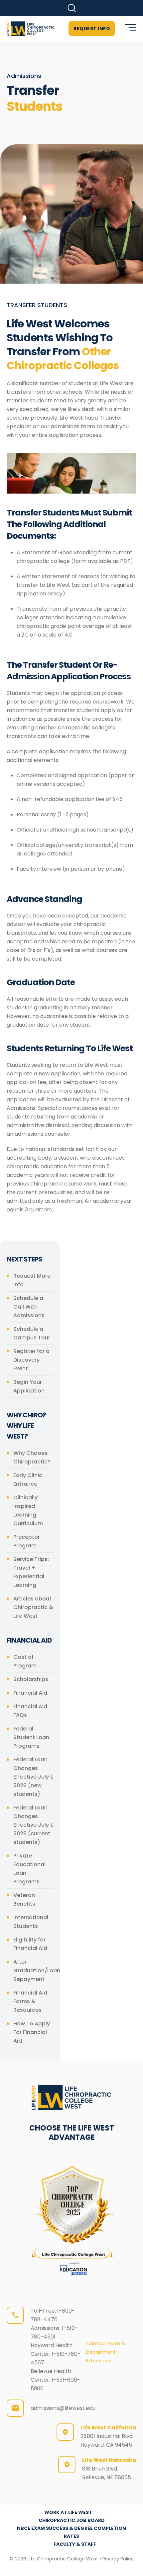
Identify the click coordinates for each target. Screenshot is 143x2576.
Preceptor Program (27, 1541)
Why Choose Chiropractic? (32, 1457)
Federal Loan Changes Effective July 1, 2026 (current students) (33, 1825)
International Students (31, 1922)
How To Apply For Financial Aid (32, 2032)
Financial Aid (30, 1693)
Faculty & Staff (75, 2544)
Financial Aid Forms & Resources (30, 2001)
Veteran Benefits (24, 1899)
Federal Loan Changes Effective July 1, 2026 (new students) (33, 1777)
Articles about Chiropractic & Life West (33, 1607)
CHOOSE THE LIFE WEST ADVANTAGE (72, 2133)
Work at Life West (68, 2512)
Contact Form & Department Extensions (106, 2352)
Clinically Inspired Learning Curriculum (28, 1510)
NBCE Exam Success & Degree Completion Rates (71, 2532)
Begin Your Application (29, 1386)
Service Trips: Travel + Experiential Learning (31, 1572)
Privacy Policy (118, 2559)
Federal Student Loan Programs (31, 1737)
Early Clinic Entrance (28, 1480)
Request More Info (32, 1280)
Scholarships (31, 1679)
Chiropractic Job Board (72, 2520)
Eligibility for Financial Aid (30, 1944)
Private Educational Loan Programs (29, 1869)
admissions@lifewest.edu (63, 2408)
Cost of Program (25, 1661)
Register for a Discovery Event (31, 1360)
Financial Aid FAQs (30, 1711)
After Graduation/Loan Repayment (33, 1970)
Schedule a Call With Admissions (29, 1307)
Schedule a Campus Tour (32, 1333)
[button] (72, 8)
